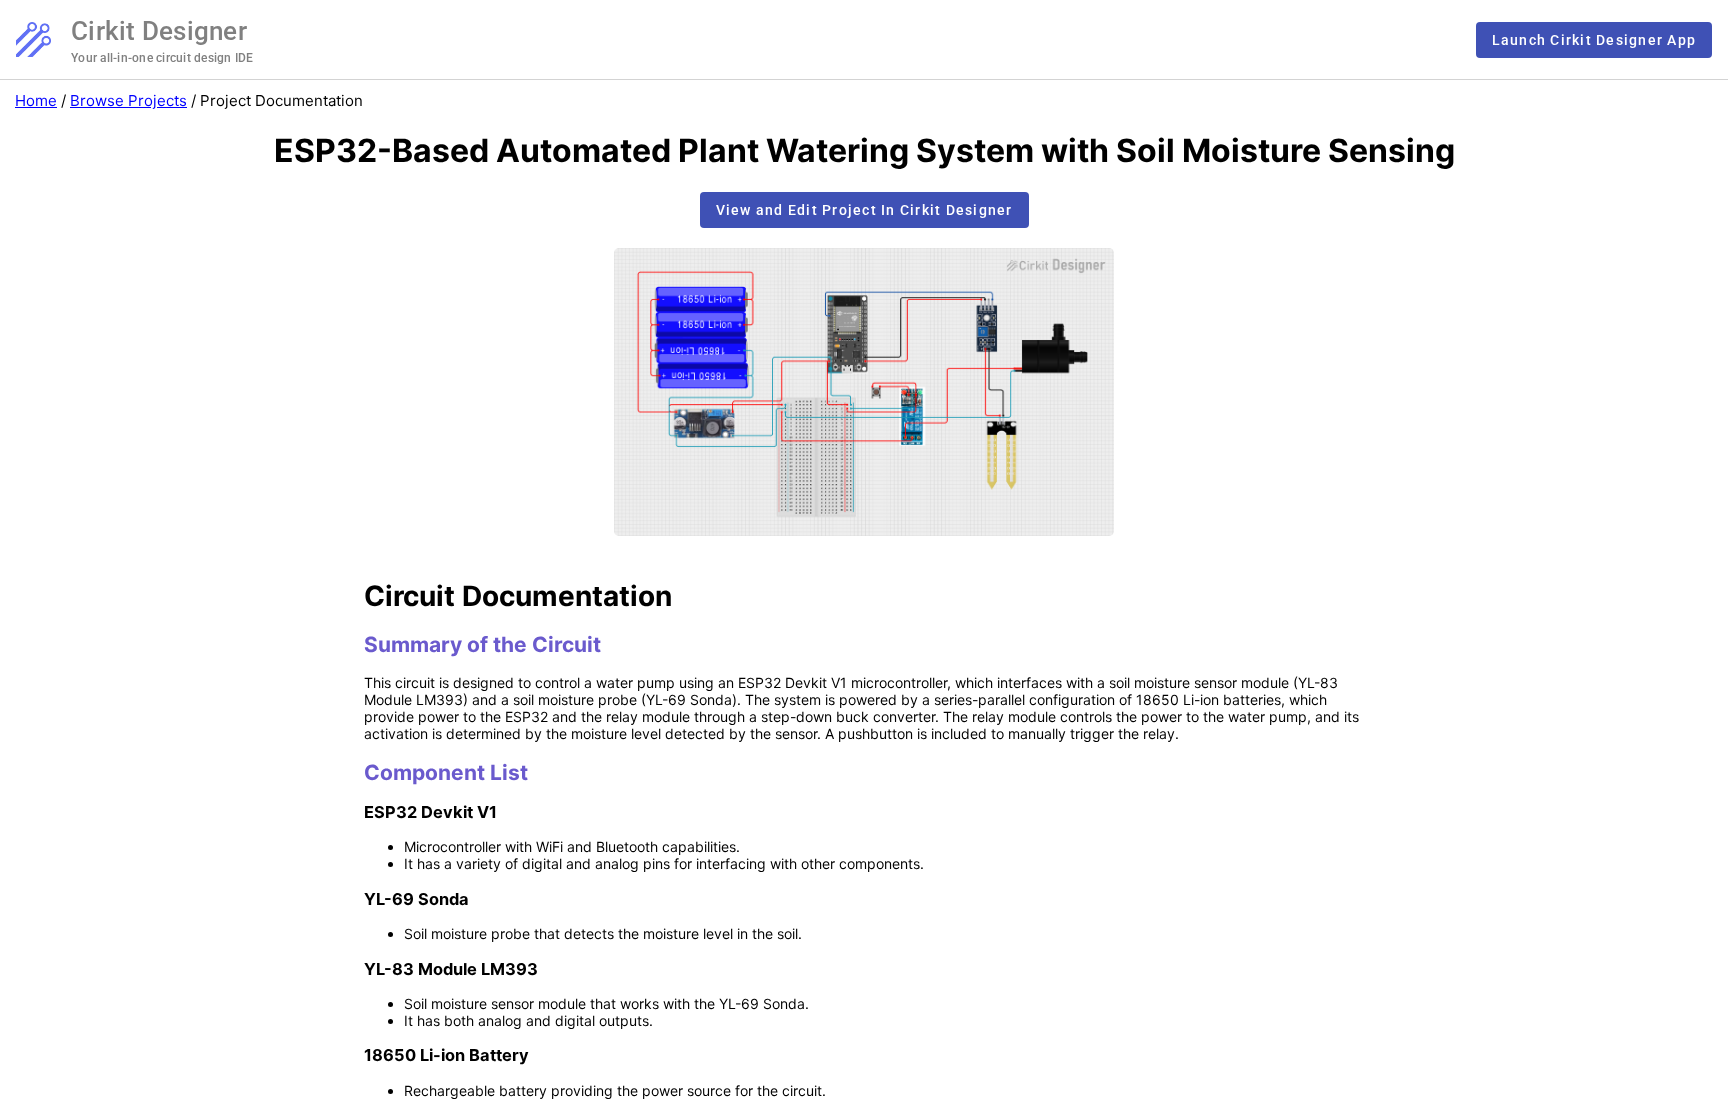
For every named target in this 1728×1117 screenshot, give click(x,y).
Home (36, 100)
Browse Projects (128, 100)
